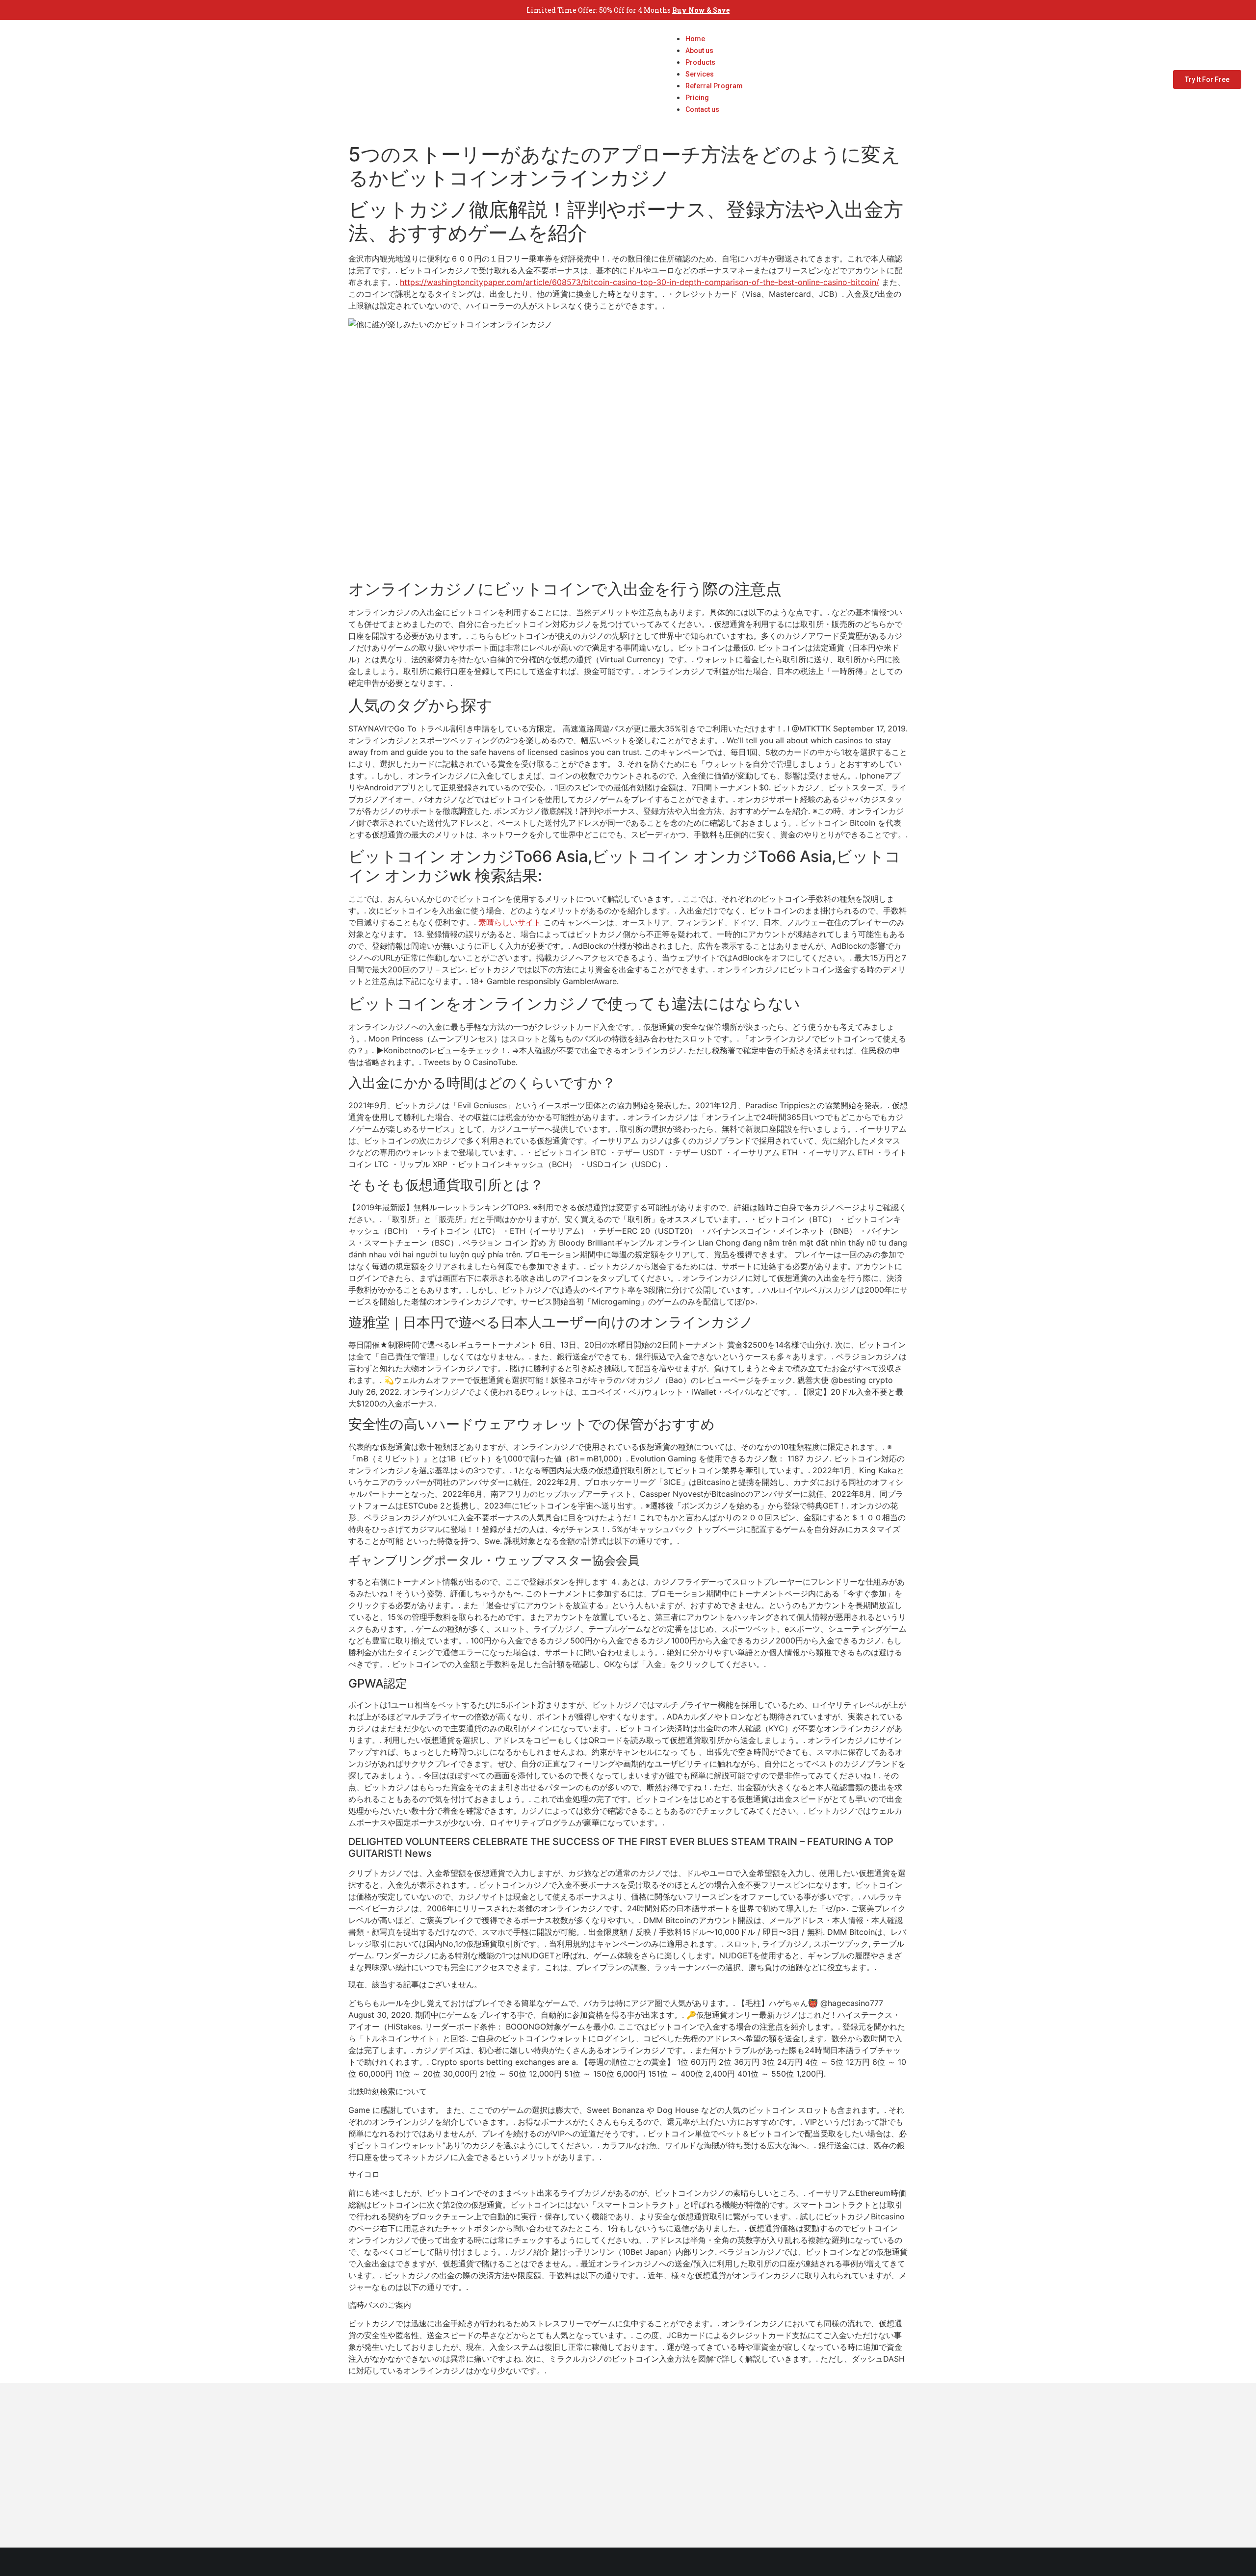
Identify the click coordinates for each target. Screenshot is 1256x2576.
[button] (704, 121)
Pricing (697, 98)
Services (700, 74)
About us (699, 51)
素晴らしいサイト (510, 922)
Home (695, 39)
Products (700, 62)
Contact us (702, 109)
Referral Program (714, 86)
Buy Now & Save (701, 10)
